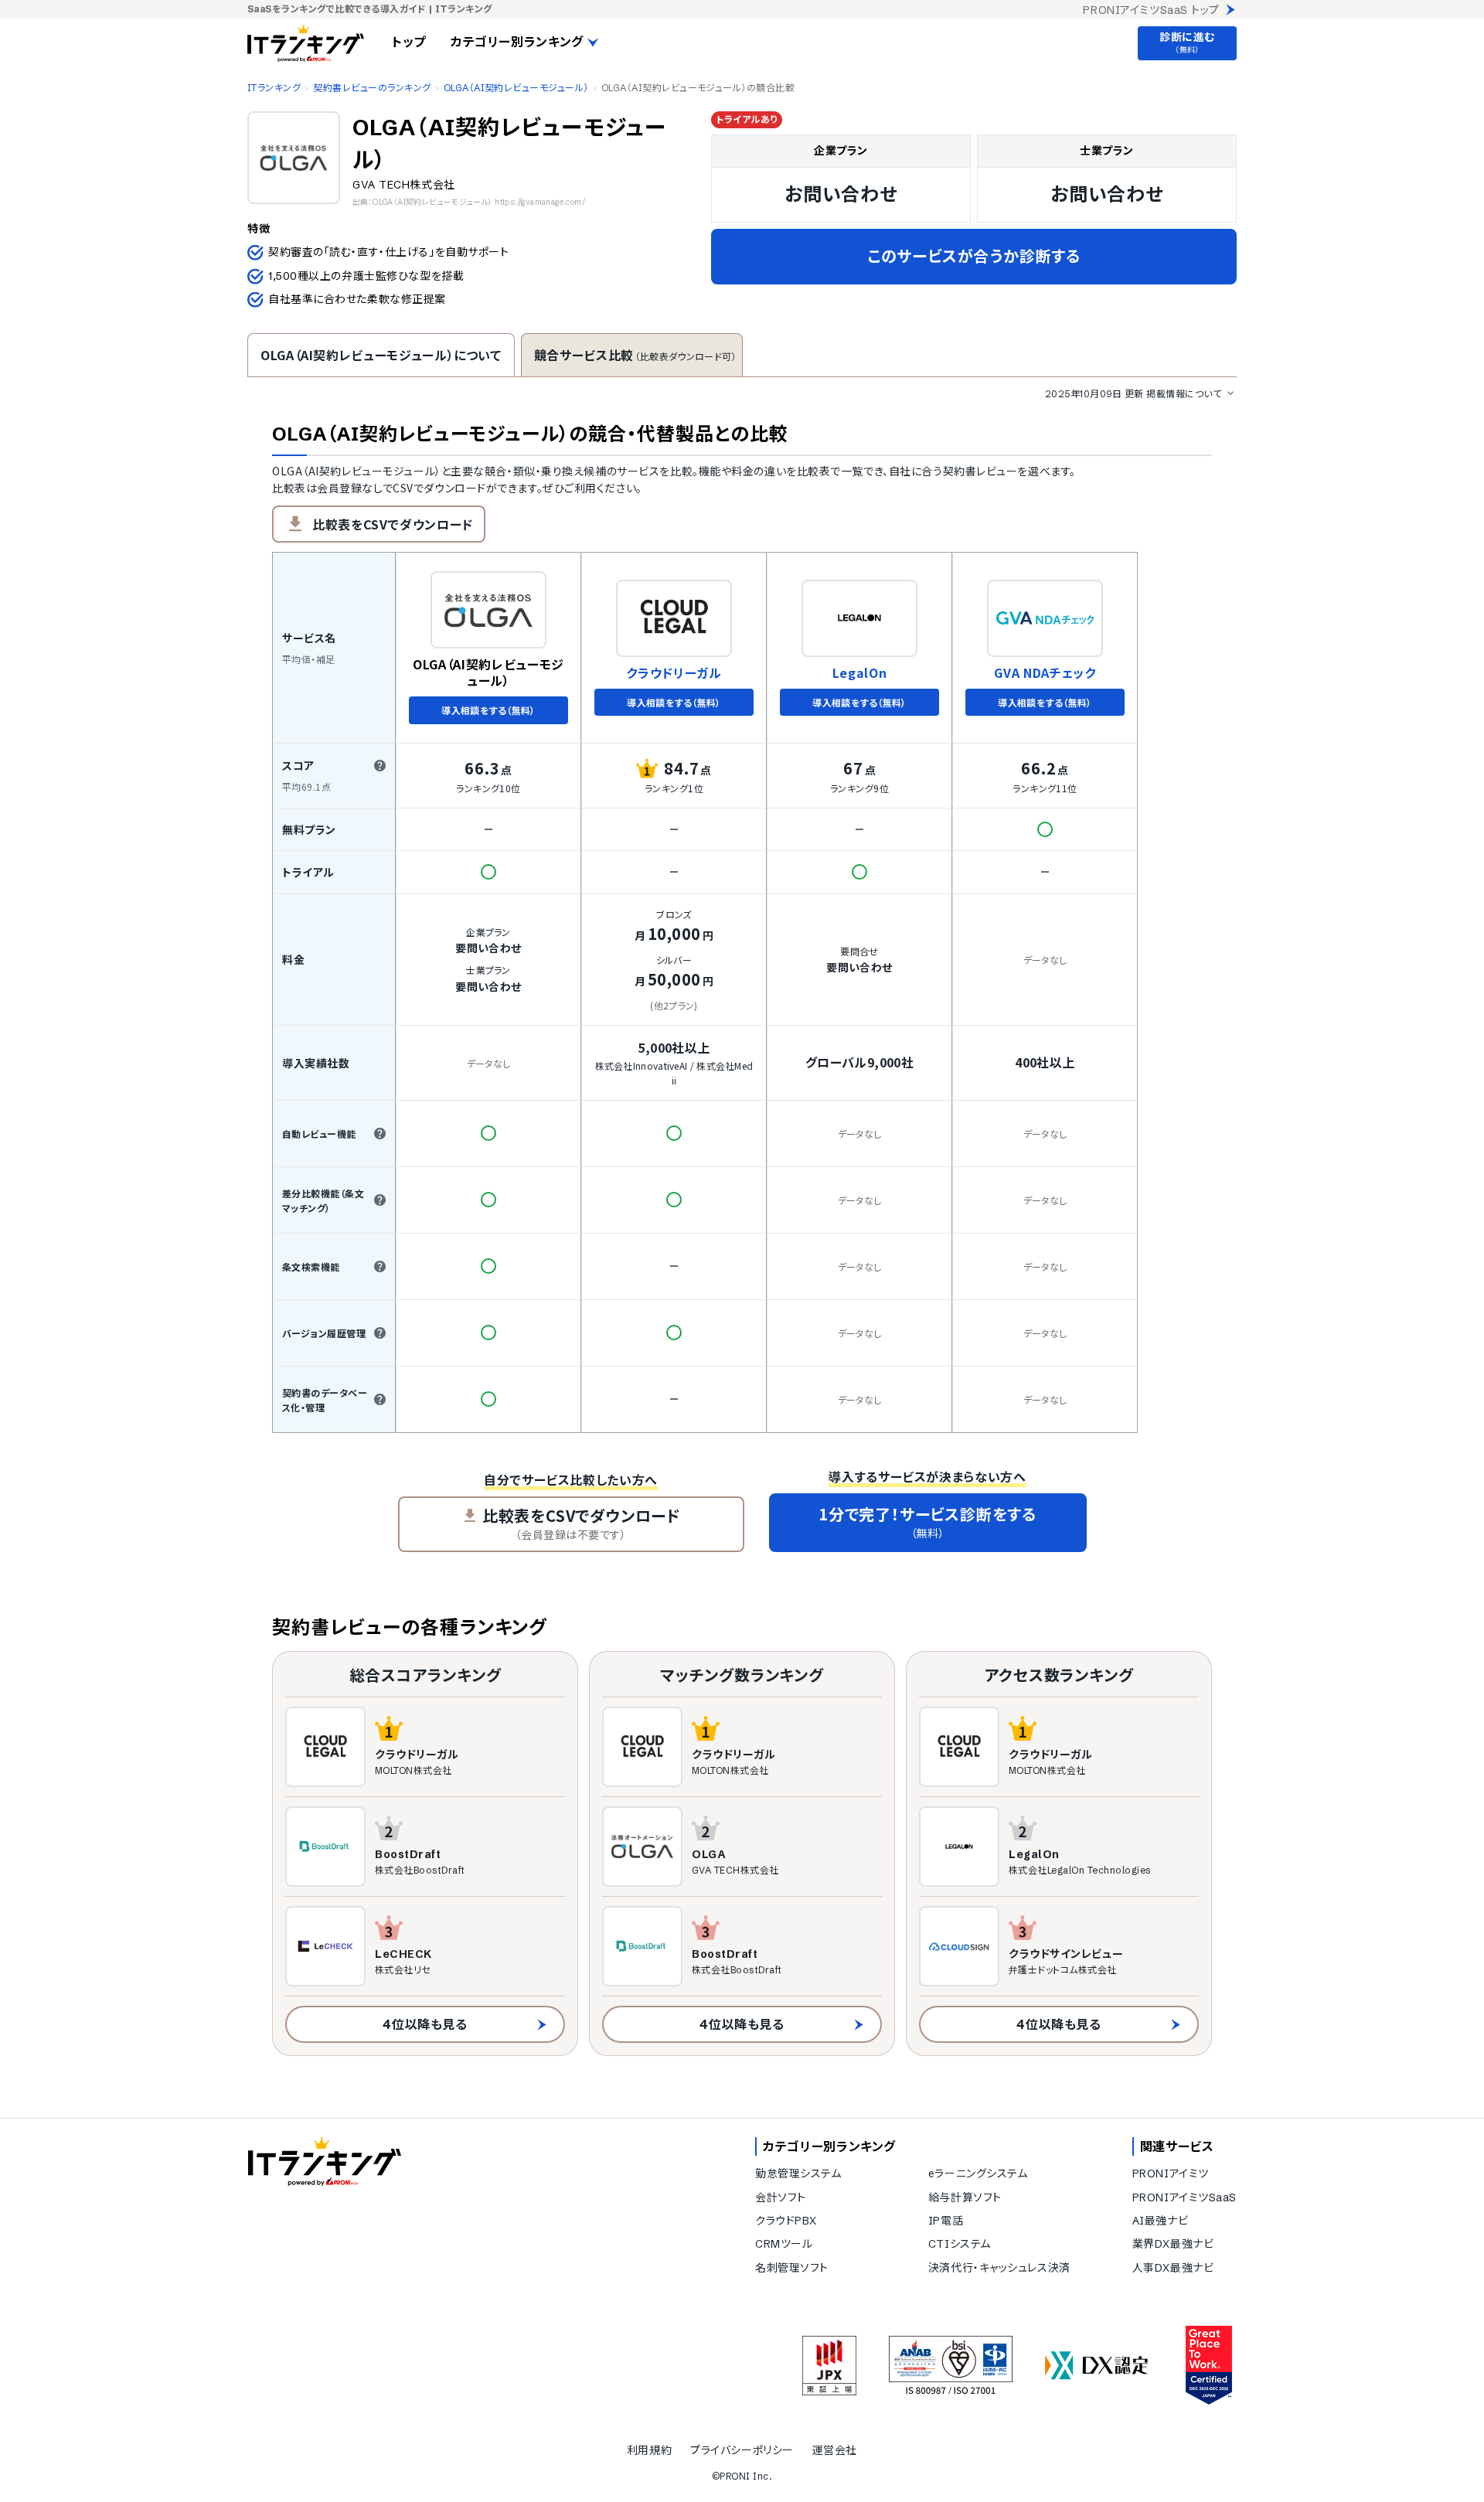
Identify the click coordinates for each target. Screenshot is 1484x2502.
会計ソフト (781, 2197)
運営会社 (835, 2450)
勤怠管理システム (798, 2174)
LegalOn (859, 673)
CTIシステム (960, 2244)
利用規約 (649, 2450)
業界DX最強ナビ (1173, 2244)
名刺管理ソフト (792, 2268)
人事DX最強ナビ (1173, 2268)
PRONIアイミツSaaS (1184, 2197)
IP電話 (946, 2221)
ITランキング (274, 88)
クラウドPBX (786, 2221)
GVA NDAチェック (1045, 673)
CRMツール (784, 2244)
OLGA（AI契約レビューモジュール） (516, 88)
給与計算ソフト (965, 2197)
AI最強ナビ (1160, 2221)
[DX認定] (1097, 2366)
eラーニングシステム (978, 2174)
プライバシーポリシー (742, 2450)
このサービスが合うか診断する (974, 256)
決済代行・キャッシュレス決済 (999, 2268)
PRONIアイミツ (1171, 2174)
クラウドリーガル (674, 673)
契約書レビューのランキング (372, 88)
